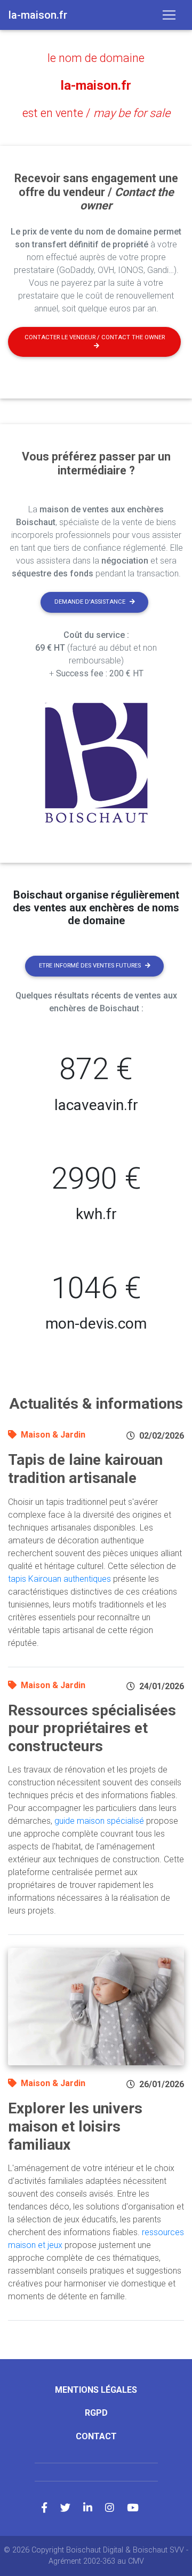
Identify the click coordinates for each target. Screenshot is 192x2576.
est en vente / (96, 113)
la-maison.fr (96, 85)
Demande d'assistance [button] (90, 602)
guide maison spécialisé (99, 1821)
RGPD (96, 2413)
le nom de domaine (96, 58)
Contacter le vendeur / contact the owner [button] (95, 337)
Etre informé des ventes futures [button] (90, 966)
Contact (96, 2436)
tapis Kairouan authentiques (59, 1579)
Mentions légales (96, 2390)
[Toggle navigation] (169, 15)
